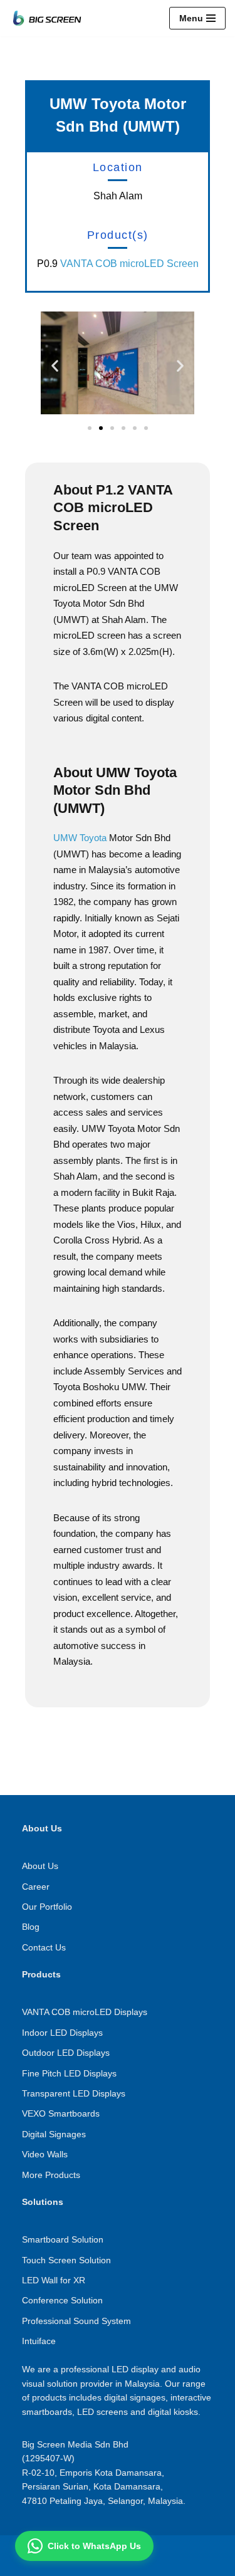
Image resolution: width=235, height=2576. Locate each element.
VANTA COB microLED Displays (85, 2012)
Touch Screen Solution (66, 2260)
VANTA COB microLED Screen (129, 264)
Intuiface (39, 2341)
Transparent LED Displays (74, 2093)
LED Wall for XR (54, 2280)
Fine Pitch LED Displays (69, 2073)
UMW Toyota (80, 838)
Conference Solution (62, 2300)
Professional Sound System (76, 2321)
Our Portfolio (47, 1907)
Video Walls (45, 2154)
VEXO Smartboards (61, 2113)
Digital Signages (54, 2134)
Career (36, 1887)
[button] (55, 365)
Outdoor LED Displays (66, 2053)
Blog (31, 1927)
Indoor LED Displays (62, 2033)
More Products (51, 2175)
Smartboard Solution (63, 2239)
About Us (40, 1866)
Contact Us (44, 1947)
